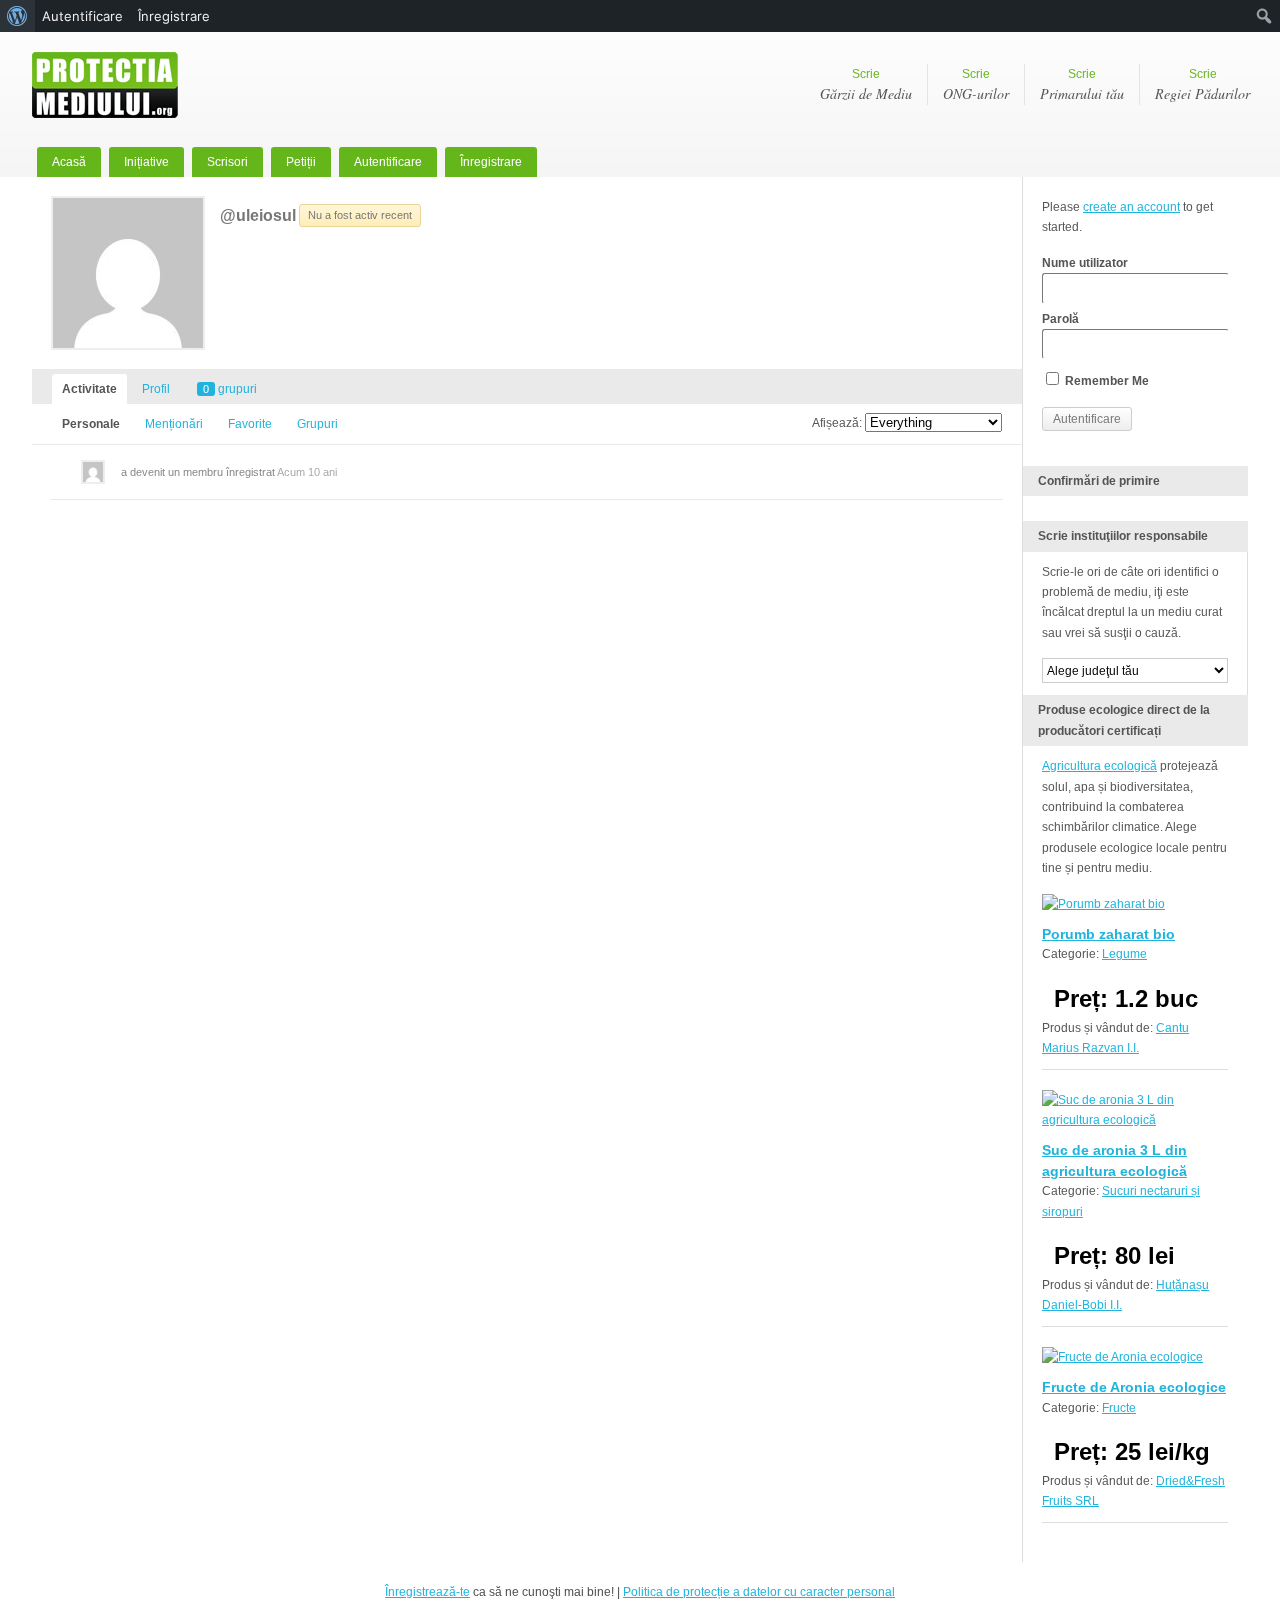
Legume (1124, 954)
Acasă (69, 162)
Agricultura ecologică (1099, 766)
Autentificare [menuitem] (82, 16)
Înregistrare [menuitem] (174, 16)
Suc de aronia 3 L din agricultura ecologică (1114, 1160)
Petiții (301, 162)
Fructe (1119, 1408)
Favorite (250, 424)
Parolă (1060, 319)
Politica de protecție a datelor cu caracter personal (759, 1592)
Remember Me (1105, 381)
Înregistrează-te (427, 1592)
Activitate (89, 389)
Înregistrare (491, 162)
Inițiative (146, 162)
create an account (1131, 207)
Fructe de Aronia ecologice (1134, 1387)
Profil (156, 389)
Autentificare (388, 162)
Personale (91, 424)
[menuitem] (17, 16)
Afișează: (837, 423)
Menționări (174, 424)
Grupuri (317, 424)
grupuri (230, 389)
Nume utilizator (1085, 263)
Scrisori (227, 162)
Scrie (866, 85)
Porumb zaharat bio (1108, 934)
